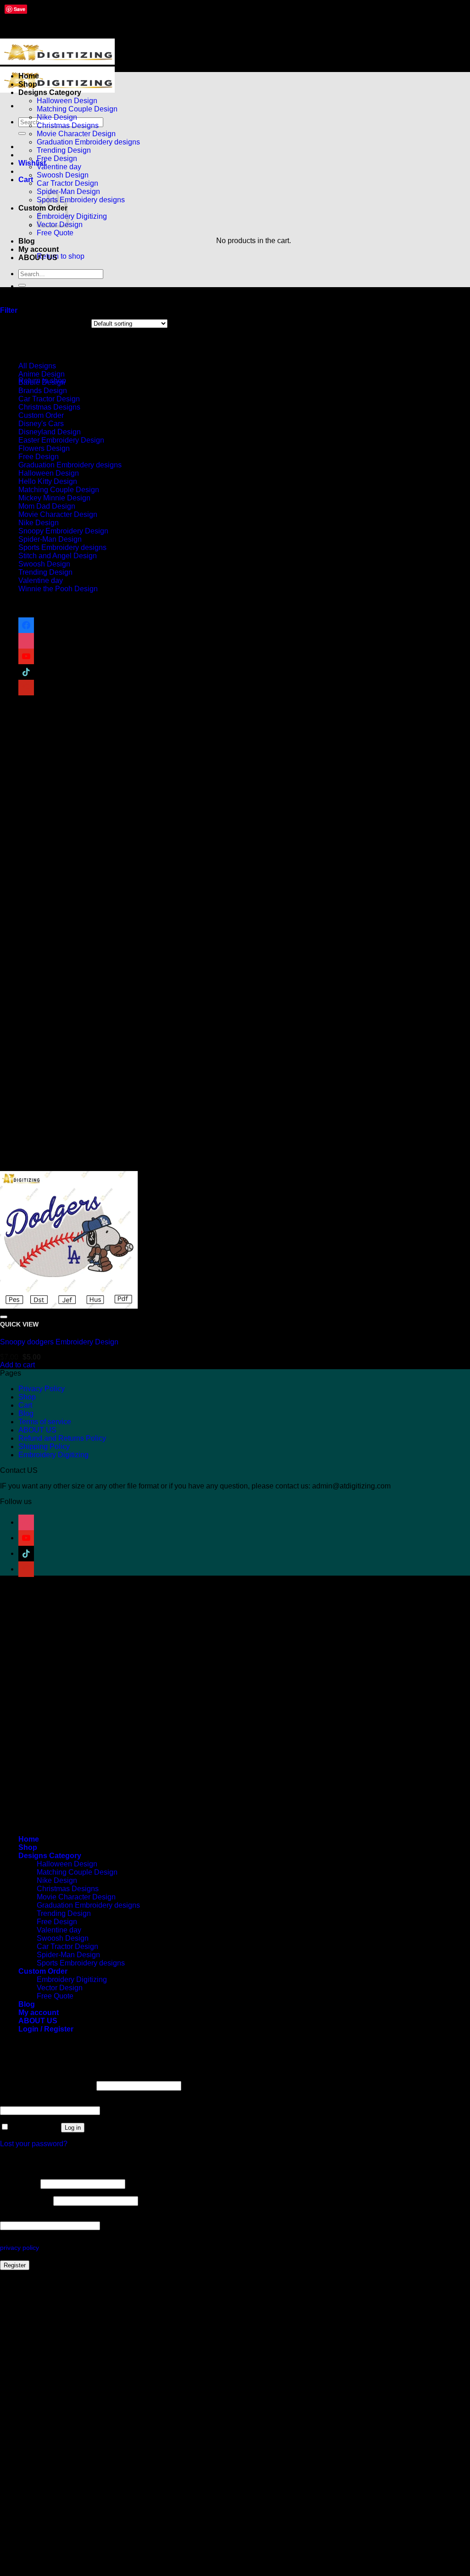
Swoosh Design (63, 175)
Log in (73, 2128)
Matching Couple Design (77, 109)
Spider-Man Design (50, 539)
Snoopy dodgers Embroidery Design (59, 1342)
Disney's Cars (41, 424)
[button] (26, 180)
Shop (28, 84)
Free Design (57, 158)
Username (19, 2184)
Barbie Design (42, 382)
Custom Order (41, 415)
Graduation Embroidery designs (88, 142)
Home (29, 76)
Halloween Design (67, 101)
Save (20, 9)
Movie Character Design (76, 134)
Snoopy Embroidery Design (63, 531)
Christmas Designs (68, 125)
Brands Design (43, 391)
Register (15, 2265)
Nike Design (57, 117)
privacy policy (19, 2248)
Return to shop (61, 256)
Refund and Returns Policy (62, 1438)
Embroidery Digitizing (72, 216)
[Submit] (22, 133)
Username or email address (47, 2085)
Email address (26, 2201)
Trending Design (64, 150)
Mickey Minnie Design (54, 498)
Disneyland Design (50, 432)
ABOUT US (38, 258)
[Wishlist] (4, 1317)
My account (39, 249)
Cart (25, 1405)
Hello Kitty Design (48, 481)
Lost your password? (34, 2144)
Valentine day (59, 167)
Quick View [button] (19, 1324)
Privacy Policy (42, 1389)
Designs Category (50, 92)
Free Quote (55, 233)
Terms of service (45, 1422)
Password (19, 2102)
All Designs (37, 366)
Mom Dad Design (47, 506)
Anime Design (42, 374)
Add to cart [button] (17, 1365)
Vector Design (60, 1988)
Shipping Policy (44, 1446)
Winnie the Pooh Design (58, 589)
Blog (27, 241)
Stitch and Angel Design (58, 556)
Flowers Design (44, 448)
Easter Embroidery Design (61, 440)
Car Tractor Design (67, 183)
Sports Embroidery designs (81, 200)
